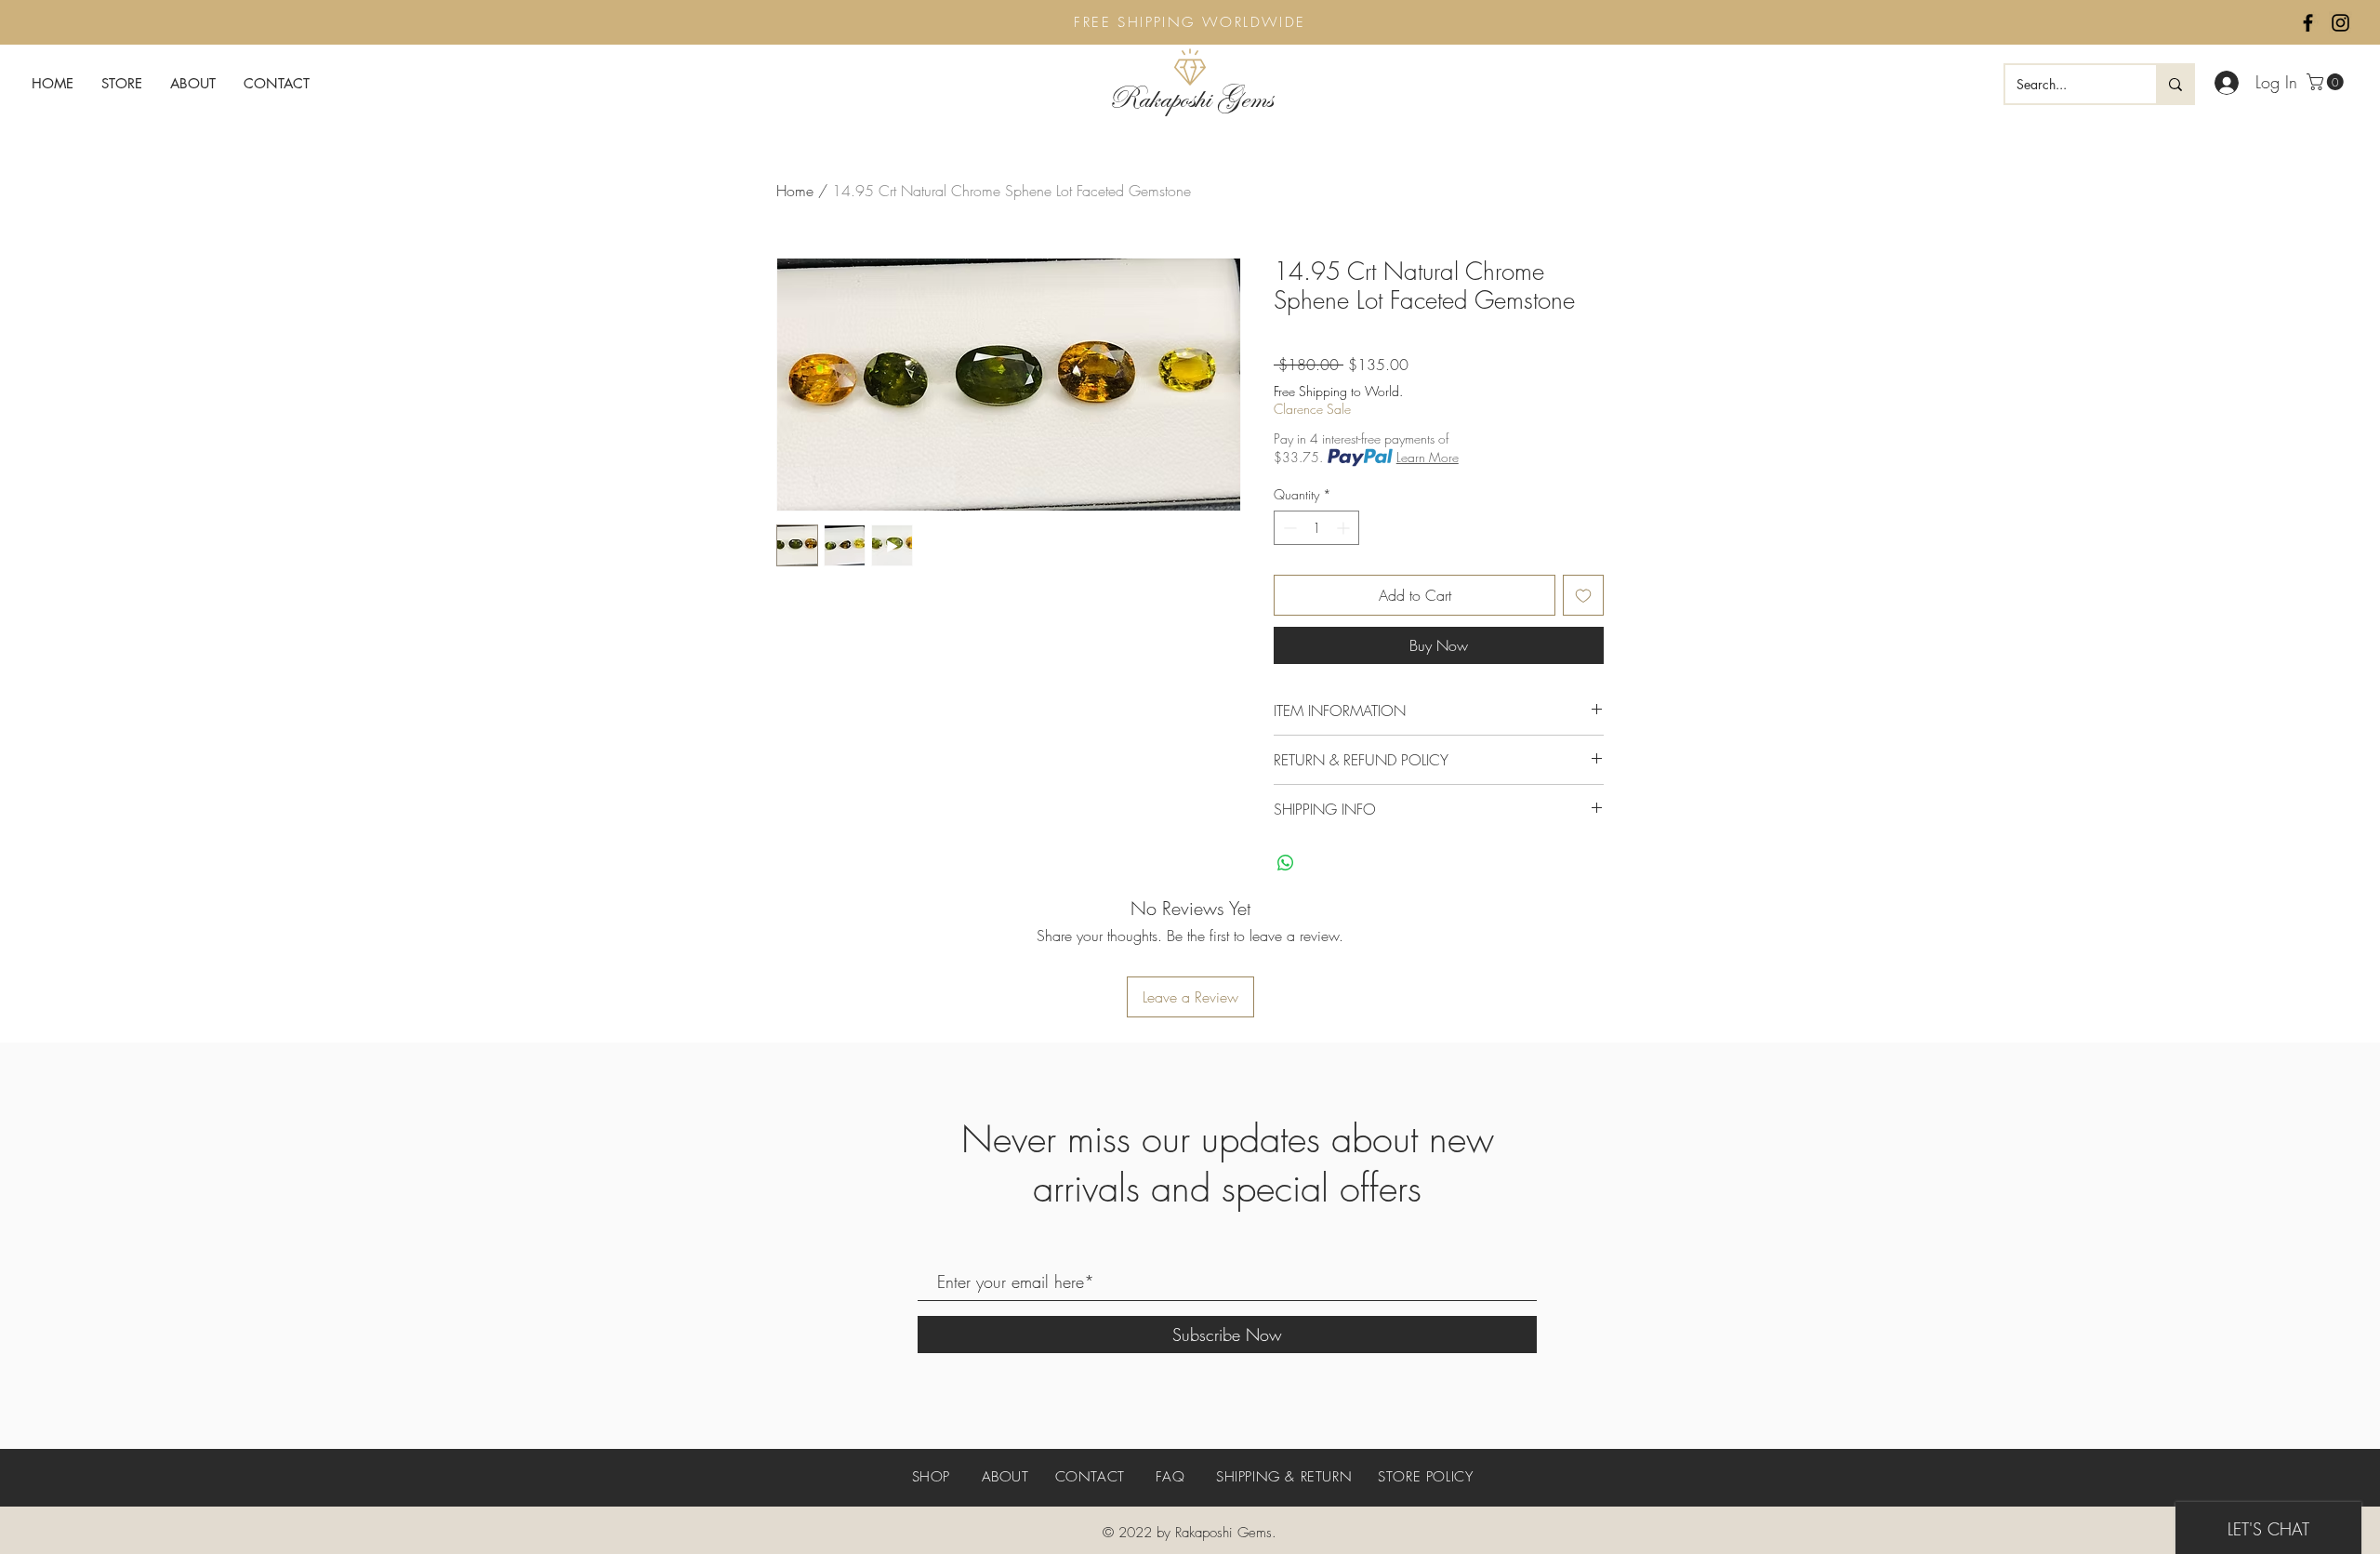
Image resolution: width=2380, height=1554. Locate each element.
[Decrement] (1288, 528)
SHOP (934, 1477)
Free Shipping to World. (1338, 391)
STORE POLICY (1425, 1477)
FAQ (1170, 1477)
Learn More (1428, 457)
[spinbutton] (1316, 528)
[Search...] (2175, 84)
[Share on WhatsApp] (1286, 863)
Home (795, 191)
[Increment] (1345, 528)
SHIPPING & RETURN (1284, 1477)
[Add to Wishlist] (1583, 595)
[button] (2327, 82)
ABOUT (1005, 1477)
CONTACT (1090, 1477)
